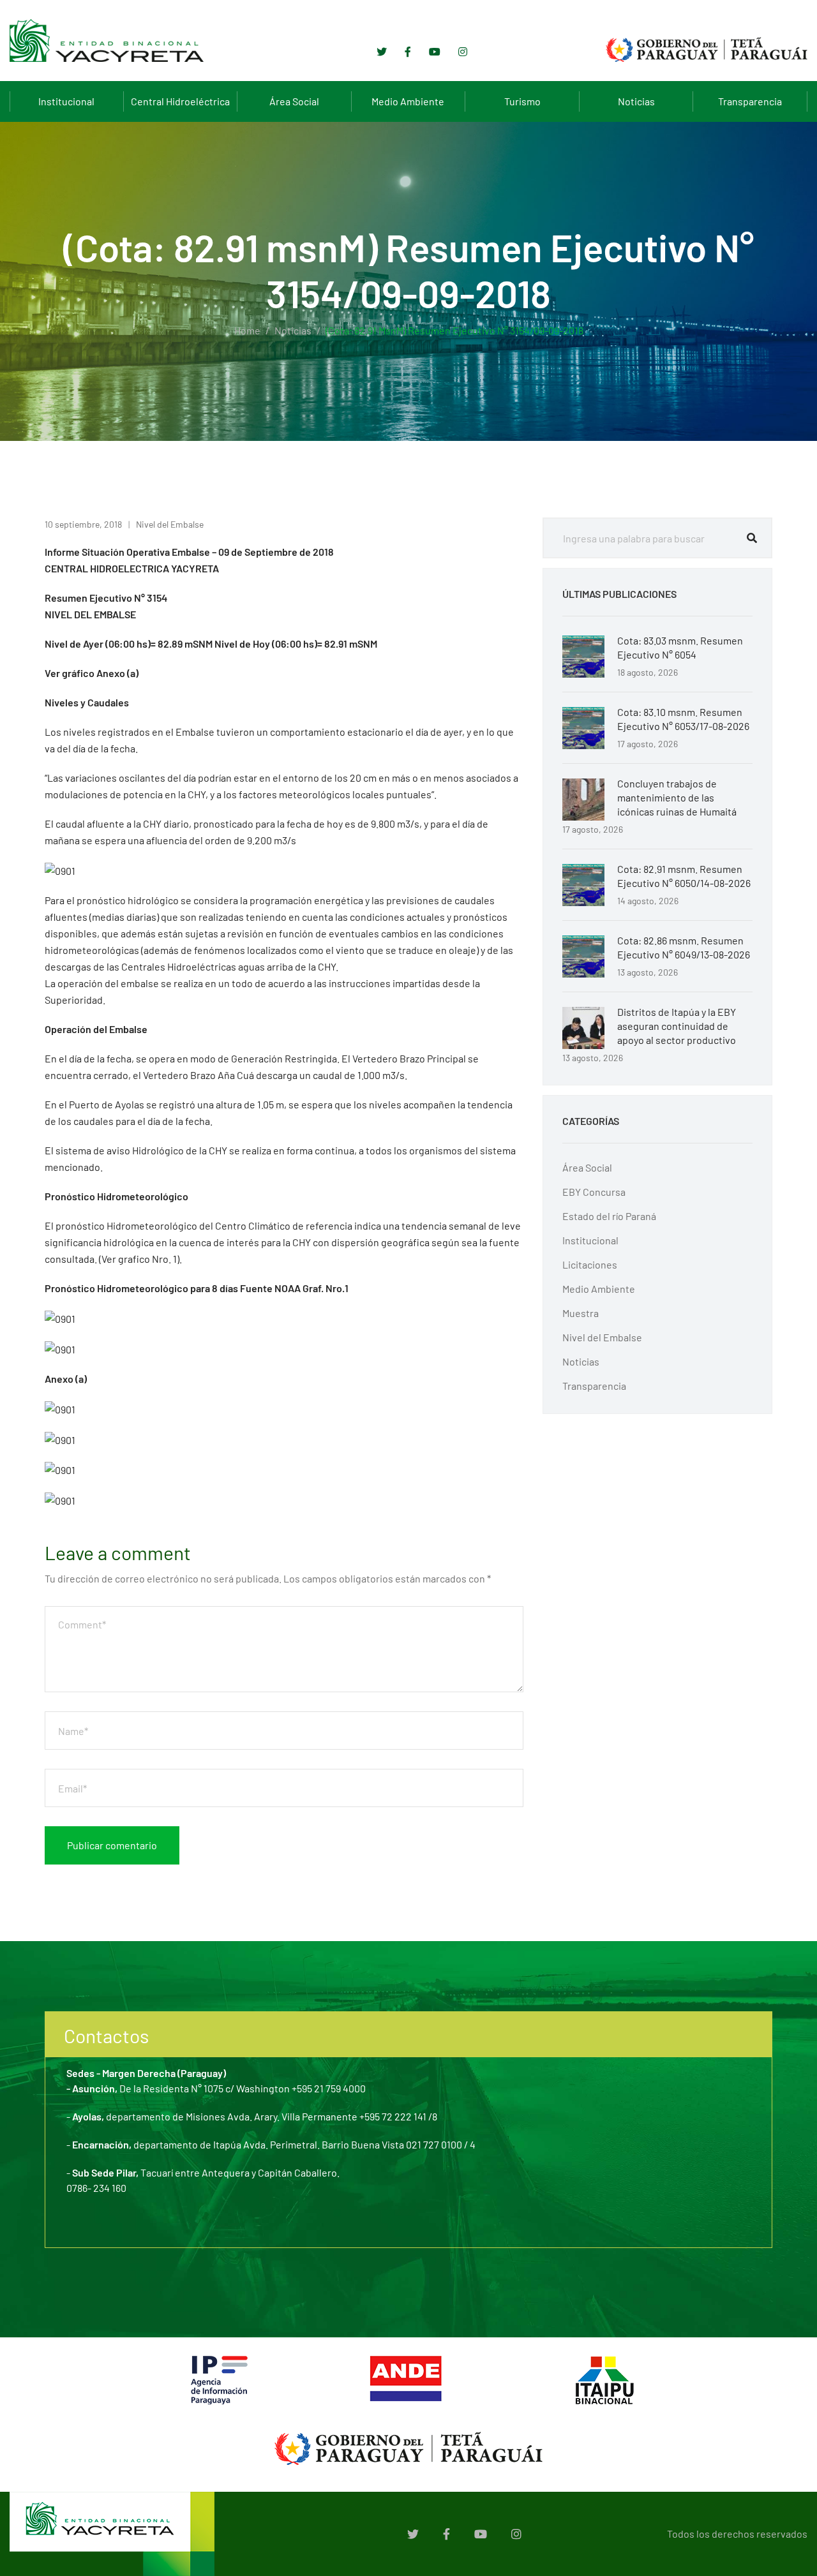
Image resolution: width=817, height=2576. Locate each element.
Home (247, 330)
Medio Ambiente (408, 101)
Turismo (522, 101)
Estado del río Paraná (609, 1216)
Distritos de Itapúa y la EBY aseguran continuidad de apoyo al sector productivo (677, 1026)
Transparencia (750, 101)
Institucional (66, 101)
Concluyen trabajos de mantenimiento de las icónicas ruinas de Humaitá (677, 797)
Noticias (636, 101)
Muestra (581, 1313)
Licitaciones (590, 1264)
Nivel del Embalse (170, 524)
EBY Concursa (594, 1192)
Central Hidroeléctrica (180, 101)
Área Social (294, 101)
